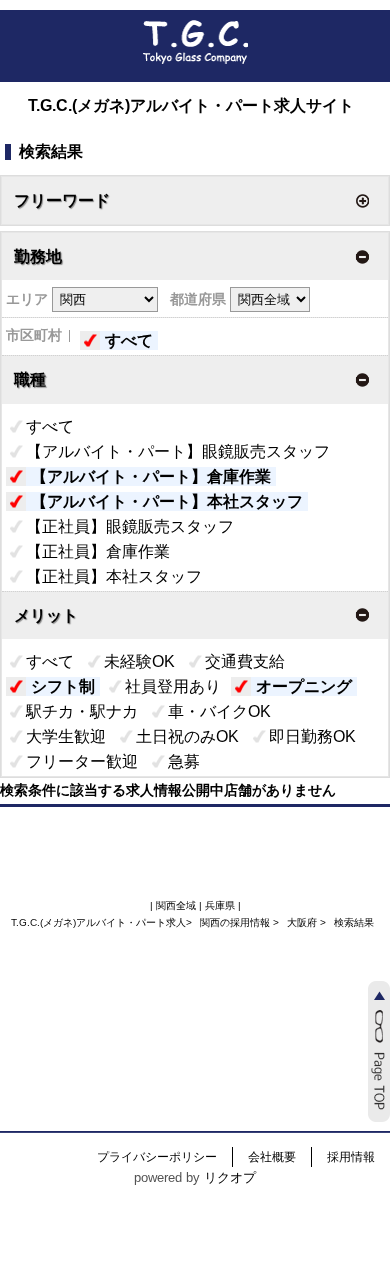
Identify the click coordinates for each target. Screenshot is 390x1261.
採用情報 (351, 1157)
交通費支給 (245, 661)
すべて (129, 340)
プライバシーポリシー (157, 1157)
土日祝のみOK (187, 736)
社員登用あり (173, 686)
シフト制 (63, 686)
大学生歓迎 (66, 736)
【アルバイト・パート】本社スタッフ (167, 501)
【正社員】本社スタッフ (114, 576)
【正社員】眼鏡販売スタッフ (130, 526)
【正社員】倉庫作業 (98, 551)
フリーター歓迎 (82, 761)
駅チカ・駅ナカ (82, 711)
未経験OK (139, 661)
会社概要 (272, 1157)
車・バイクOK (219, 711)
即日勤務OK (312, 736)
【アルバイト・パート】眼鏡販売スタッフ (178, 451)
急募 (184, 761)
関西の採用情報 (236, 922)
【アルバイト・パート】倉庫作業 (151, 476)
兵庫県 (220, 905)
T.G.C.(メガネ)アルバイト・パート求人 (98, 922)
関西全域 (176, 905)
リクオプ (230, 1177)
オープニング (304, 686)
